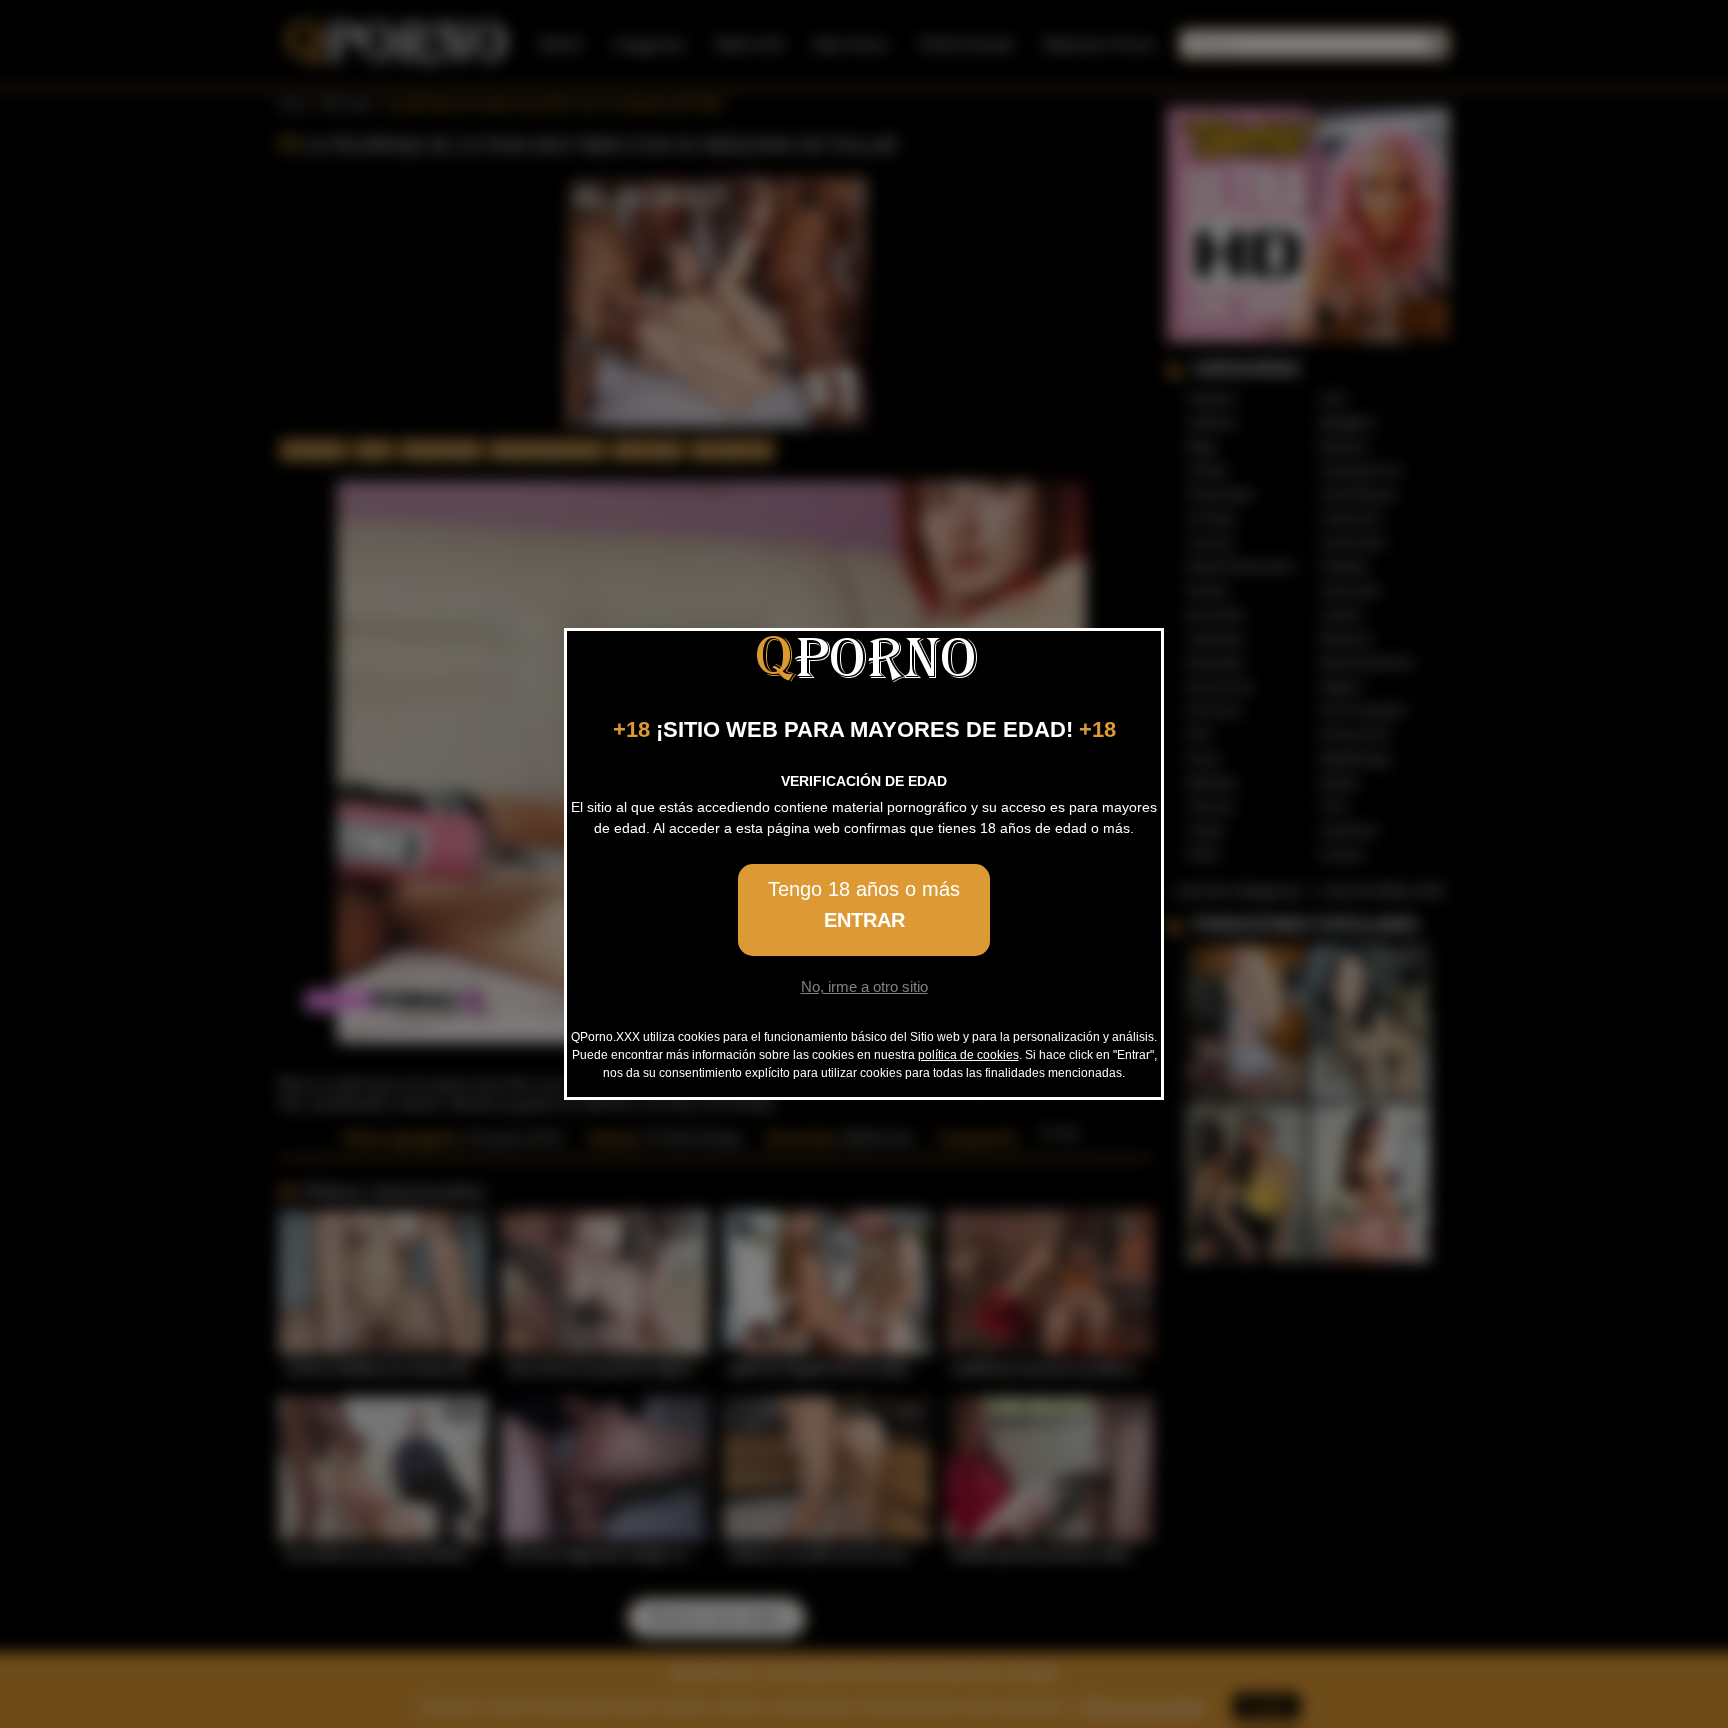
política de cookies (968, 1055)
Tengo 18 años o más (864, 904)
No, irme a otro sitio (864, 986)
